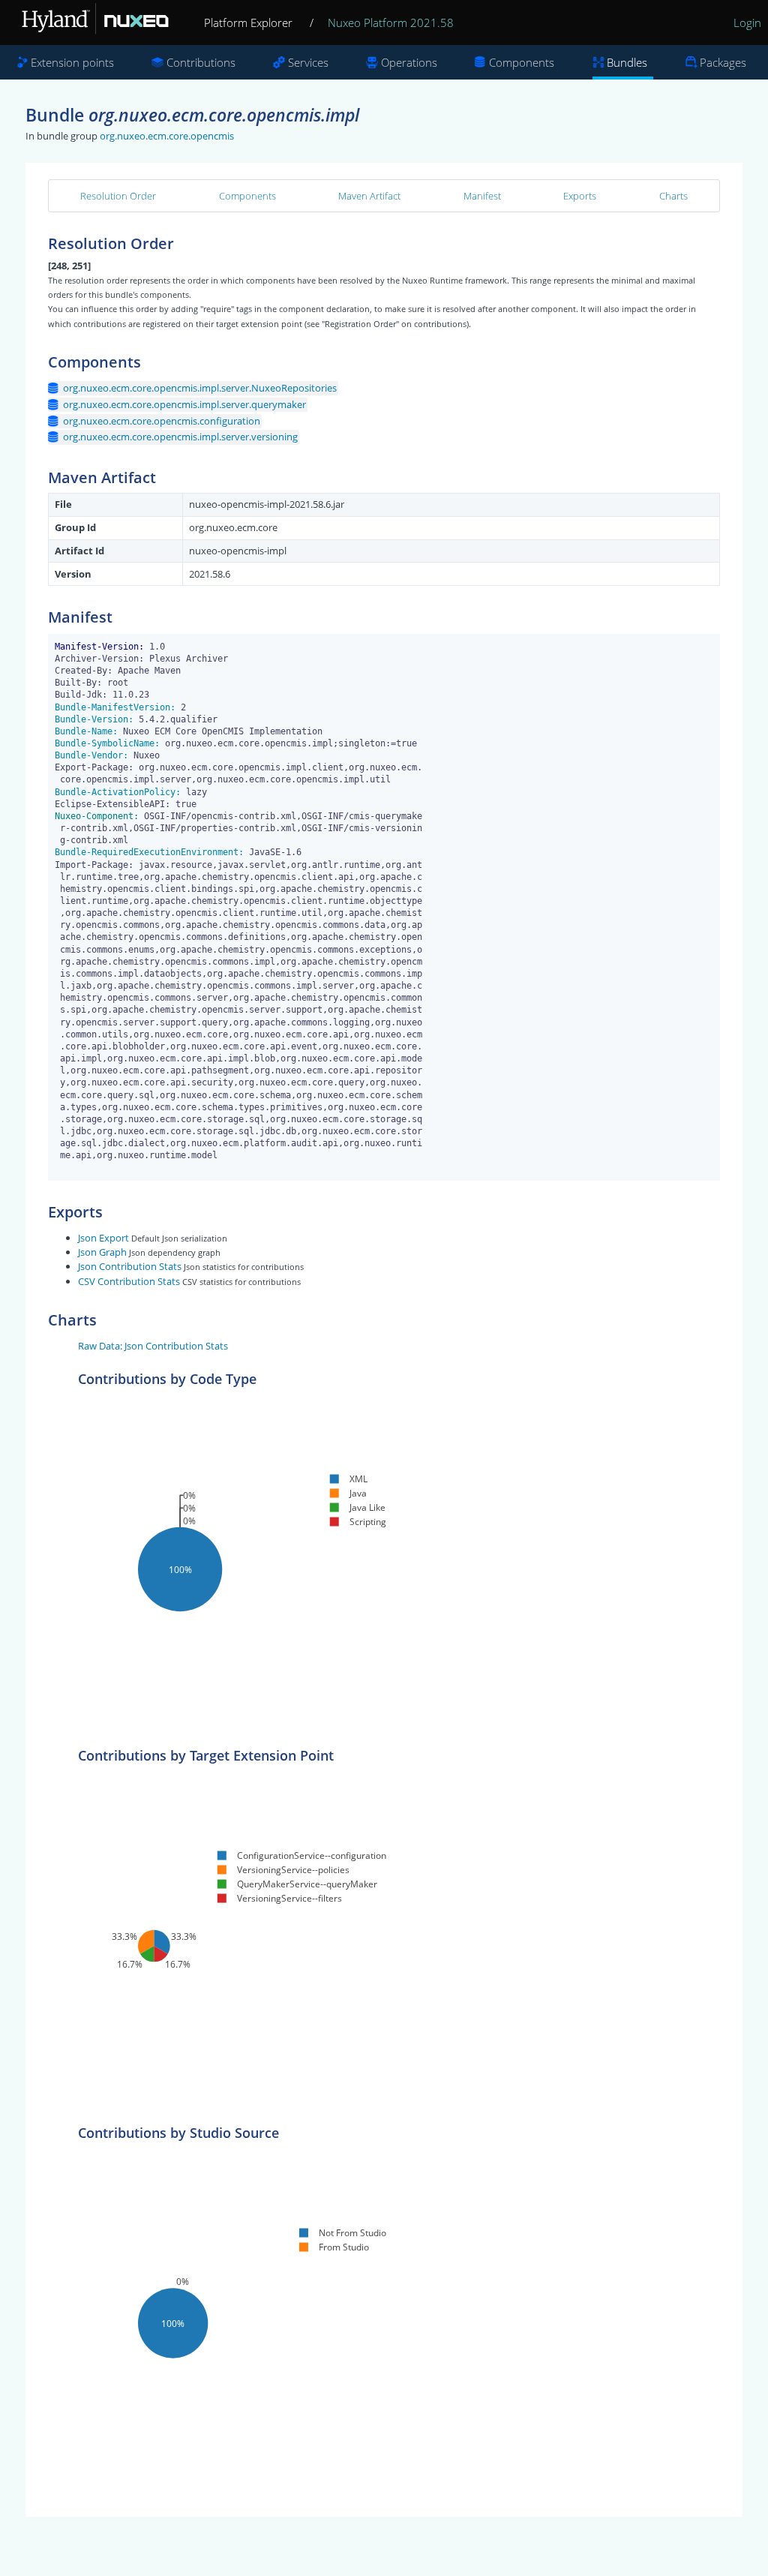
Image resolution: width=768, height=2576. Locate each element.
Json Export (103, 1238)
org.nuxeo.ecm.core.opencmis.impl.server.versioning (180, 437)
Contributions (201, 62)
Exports (580, 196)
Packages (723, 62)
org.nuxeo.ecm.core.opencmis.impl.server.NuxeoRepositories (200, 388)
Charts (673, 196)
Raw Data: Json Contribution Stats (153, 1346)
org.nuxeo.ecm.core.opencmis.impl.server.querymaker (184, 404)
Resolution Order (118, 196)
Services (308, 62)
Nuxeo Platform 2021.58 (391, 23)
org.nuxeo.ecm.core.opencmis (167, 136)
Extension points (72, 62)
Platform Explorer (248, 23)
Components (522, 62)
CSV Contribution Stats (129, 1281)
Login (747, 23)
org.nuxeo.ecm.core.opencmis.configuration (162, 421)
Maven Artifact (369, 196)
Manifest (482, 196)
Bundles (627, 62)
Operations (409, 62)
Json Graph (102, 1252)
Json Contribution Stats (130, 1266)
